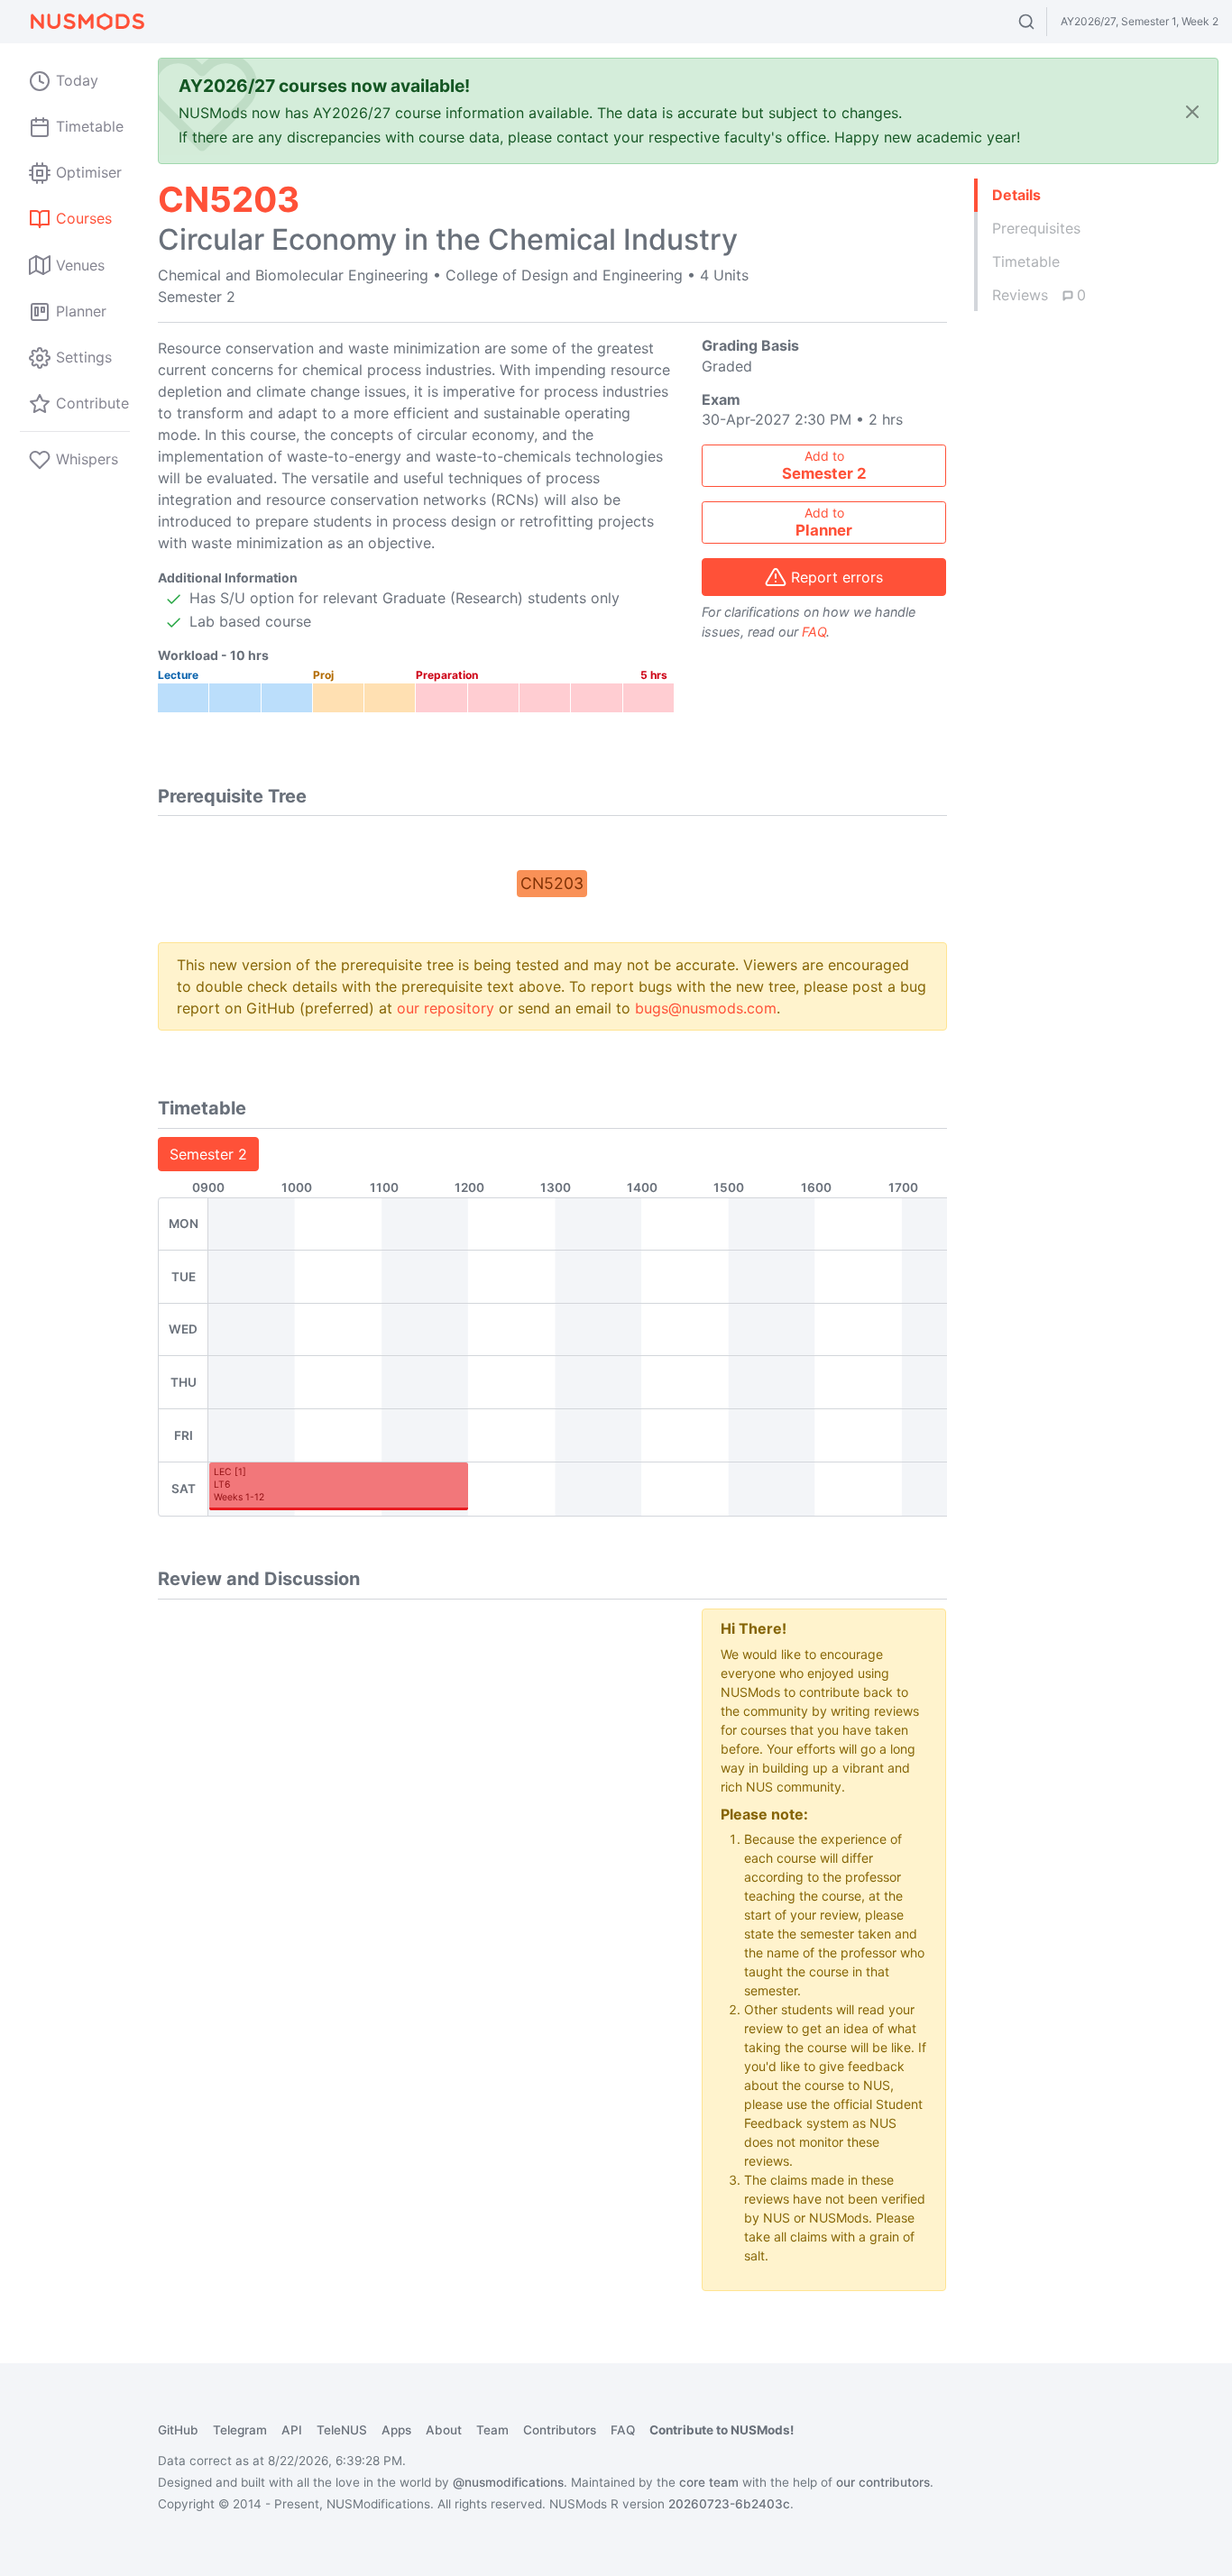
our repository (446, 1008)
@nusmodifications (508, 2482)
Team (492, 2430)
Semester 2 (208, 1154)
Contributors (560, 2430)
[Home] (87, 22)
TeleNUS (342, 2430)
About (444, 2430)
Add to (824, 465)
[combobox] (1043, 22)
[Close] (1192, 111)
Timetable (1026, 261)
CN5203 (552, 883)
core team (709, 2482)
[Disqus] (416, 1834)
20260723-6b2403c (729, 2504)
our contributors (883, 2482)
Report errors (837, 577)
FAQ (814, 632)
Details (1016, 195)
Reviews (1039, 295)
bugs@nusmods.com (706, 1008)
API (292, 2430)
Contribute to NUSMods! (722, 2430)
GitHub (178, 2430)
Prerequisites (1036, 228)
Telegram (240, 2430)
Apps (396, 2430)
